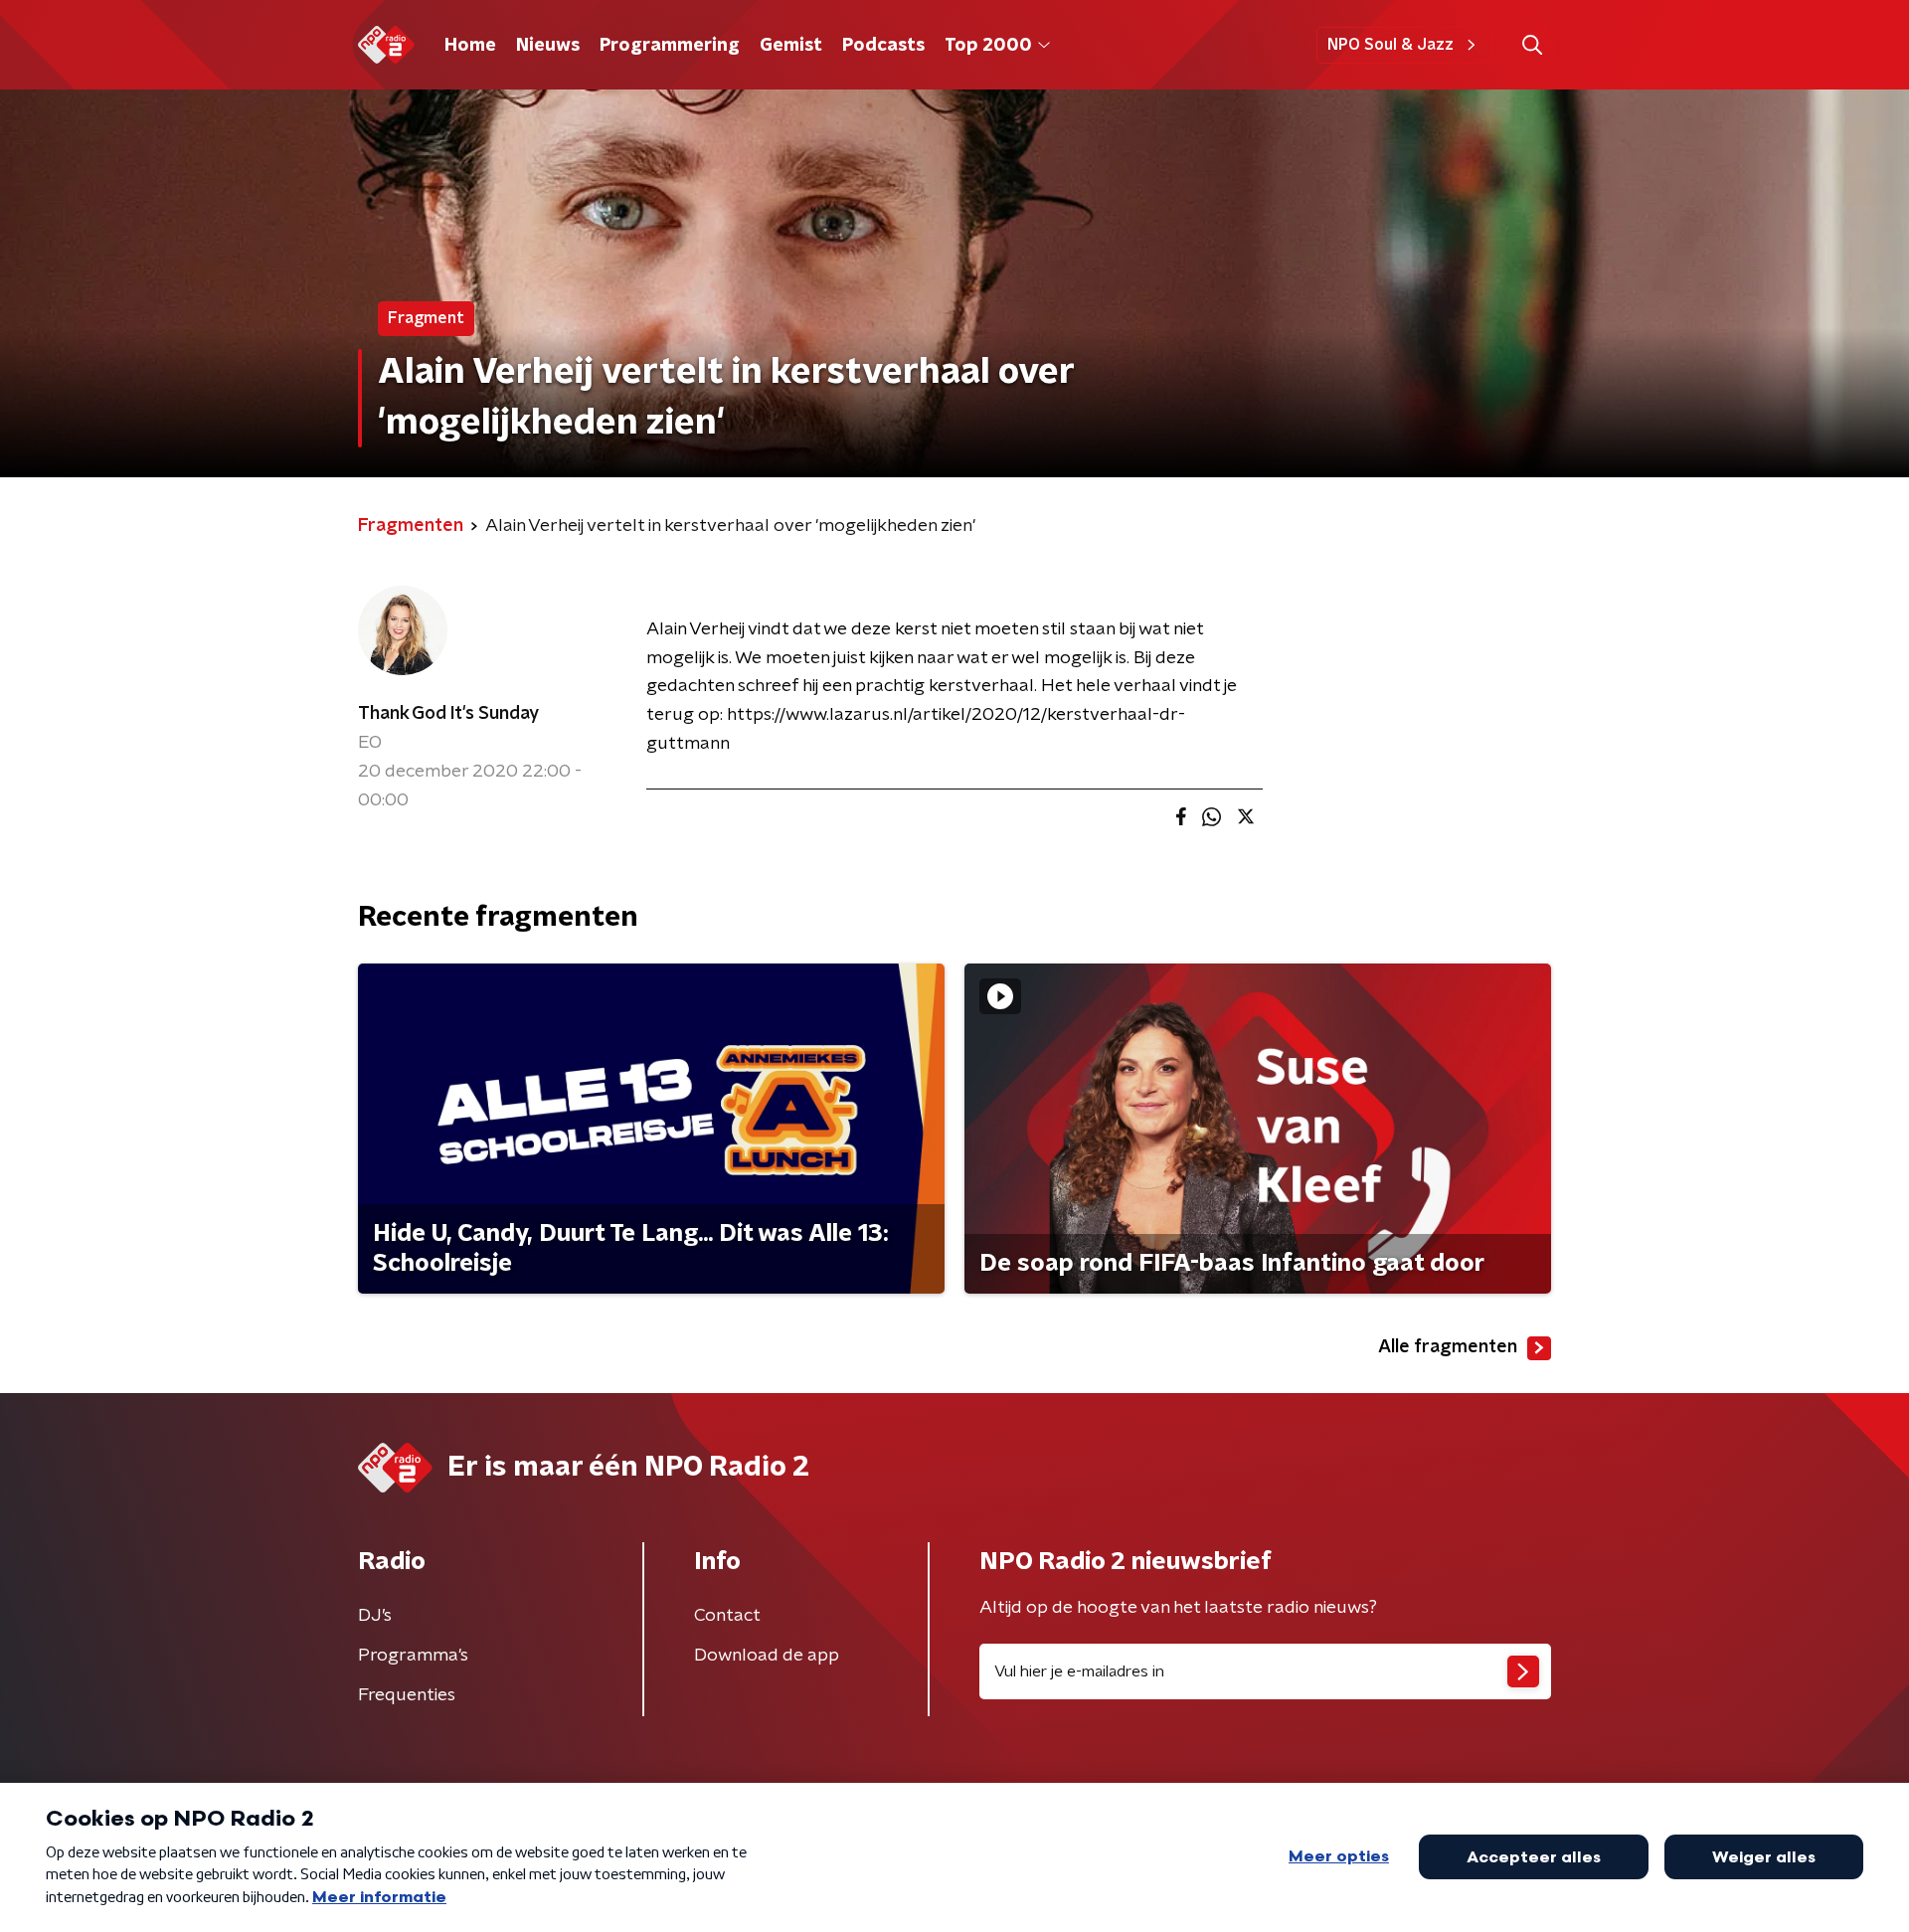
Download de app (767, 1656)
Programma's (413, 1656)
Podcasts (883, 46)
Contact (727, 1616)
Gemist (791, 46)
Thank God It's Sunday (448, 714)
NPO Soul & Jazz (1390, 45)
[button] (1532, 45)
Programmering (670, 46)
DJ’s (375, 1616)
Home (470, 46)
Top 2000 (988, 46)
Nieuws (548, 46)
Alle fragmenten (1448, 1347)
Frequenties (407, 1695)
